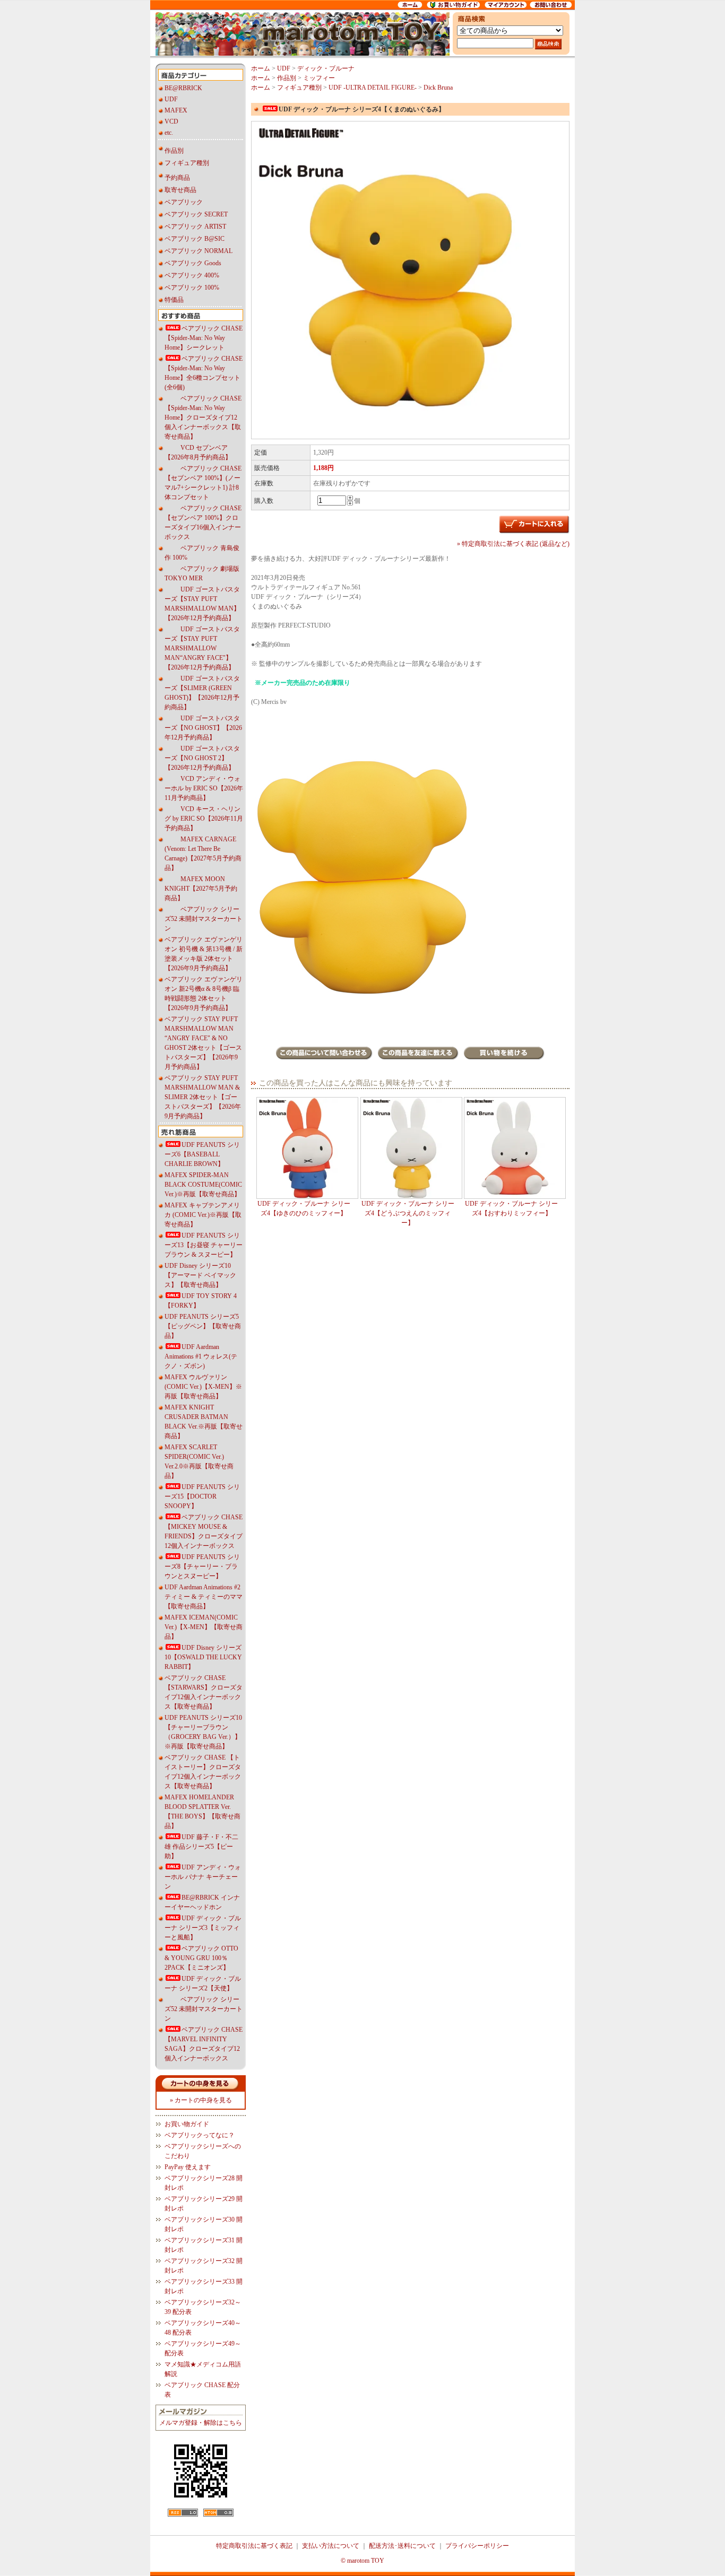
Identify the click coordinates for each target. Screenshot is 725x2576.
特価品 (174, 300)
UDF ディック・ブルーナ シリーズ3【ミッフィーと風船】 (203, 1928)
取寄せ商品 (180, 190)
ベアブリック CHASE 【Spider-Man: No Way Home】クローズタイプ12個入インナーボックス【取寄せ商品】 (203, 417)
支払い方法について (331, 2546)
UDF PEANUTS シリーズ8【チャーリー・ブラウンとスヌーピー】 (202, 1567)
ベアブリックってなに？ (200, 2135)
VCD (171, 121)
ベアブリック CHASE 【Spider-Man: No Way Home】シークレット (204, 338)
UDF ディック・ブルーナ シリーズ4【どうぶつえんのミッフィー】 (408, 1213)
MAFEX (176, 110)
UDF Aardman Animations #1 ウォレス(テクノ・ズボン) (201, 1356)
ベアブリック (184, 202)
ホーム (261, 68)
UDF (171, 99)
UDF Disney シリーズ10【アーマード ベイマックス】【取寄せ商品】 (200, 1275)
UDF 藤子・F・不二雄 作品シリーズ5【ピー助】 (201, 1847)
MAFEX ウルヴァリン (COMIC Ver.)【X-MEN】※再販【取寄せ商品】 (203, 1387)
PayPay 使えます (188, 2167)
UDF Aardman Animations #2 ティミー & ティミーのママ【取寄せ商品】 (204, 1597)
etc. (169, 133)
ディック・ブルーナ (326, 68)
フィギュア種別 (187, 163)
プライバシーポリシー (477, 2546)
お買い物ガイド (187, 2124)
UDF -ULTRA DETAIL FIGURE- (373, 88)
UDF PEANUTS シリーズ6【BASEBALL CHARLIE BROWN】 (202, 1154)
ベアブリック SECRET (196, 214)
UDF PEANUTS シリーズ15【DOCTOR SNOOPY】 (202, 1496)
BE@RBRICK (183, 88)
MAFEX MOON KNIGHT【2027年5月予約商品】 (201, 889)
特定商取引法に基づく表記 (254, 2546)
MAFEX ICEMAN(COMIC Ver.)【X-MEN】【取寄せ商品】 (204, 1627)
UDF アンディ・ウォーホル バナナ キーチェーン (203, 1877)
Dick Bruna (438, 88)
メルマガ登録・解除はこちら (201, 2423)
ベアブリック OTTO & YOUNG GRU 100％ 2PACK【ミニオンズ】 (201, 1958)
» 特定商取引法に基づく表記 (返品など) (513, 544)
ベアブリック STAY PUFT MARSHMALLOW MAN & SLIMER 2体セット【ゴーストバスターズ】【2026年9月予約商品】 (203, 1097)
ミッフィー (319, 78)
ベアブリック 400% (192, 275)
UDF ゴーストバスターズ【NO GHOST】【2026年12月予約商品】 (203, 728)
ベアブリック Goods (193, 263)
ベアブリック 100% (192, 288)
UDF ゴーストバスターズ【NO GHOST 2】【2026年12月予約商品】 (202, 758)
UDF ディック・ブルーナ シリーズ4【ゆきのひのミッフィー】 (304, 1208)
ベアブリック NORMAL (198, 251)
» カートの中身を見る (201, 2100)
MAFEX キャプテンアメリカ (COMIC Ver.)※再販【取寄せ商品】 (203, 1215)
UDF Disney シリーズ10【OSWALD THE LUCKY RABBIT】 (203, 1657)
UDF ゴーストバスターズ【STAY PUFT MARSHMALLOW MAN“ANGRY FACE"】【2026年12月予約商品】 (202, 648)
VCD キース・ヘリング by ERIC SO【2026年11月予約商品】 (204, 819)
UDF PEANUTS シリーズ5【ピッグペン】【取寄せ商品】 (203, 1326)
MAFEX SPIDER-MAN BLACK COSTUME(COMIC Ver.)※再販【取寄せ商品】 (203, 1185)
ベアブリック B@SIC (195, 239)
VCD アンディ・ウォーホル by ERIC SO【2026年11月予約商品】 (204, 788)
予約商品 (177, 178)
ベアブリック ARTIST (195, 227)
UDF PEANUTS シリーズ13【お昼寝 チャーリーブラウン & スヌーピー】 (204, 1245)
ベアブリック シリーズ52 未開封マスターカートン (204, 919)
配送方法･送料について (402, 2546)
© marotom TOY (362, 2561)
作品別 (174, 151)
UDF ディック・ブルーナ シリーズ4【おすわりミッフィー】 (511, 1208)
